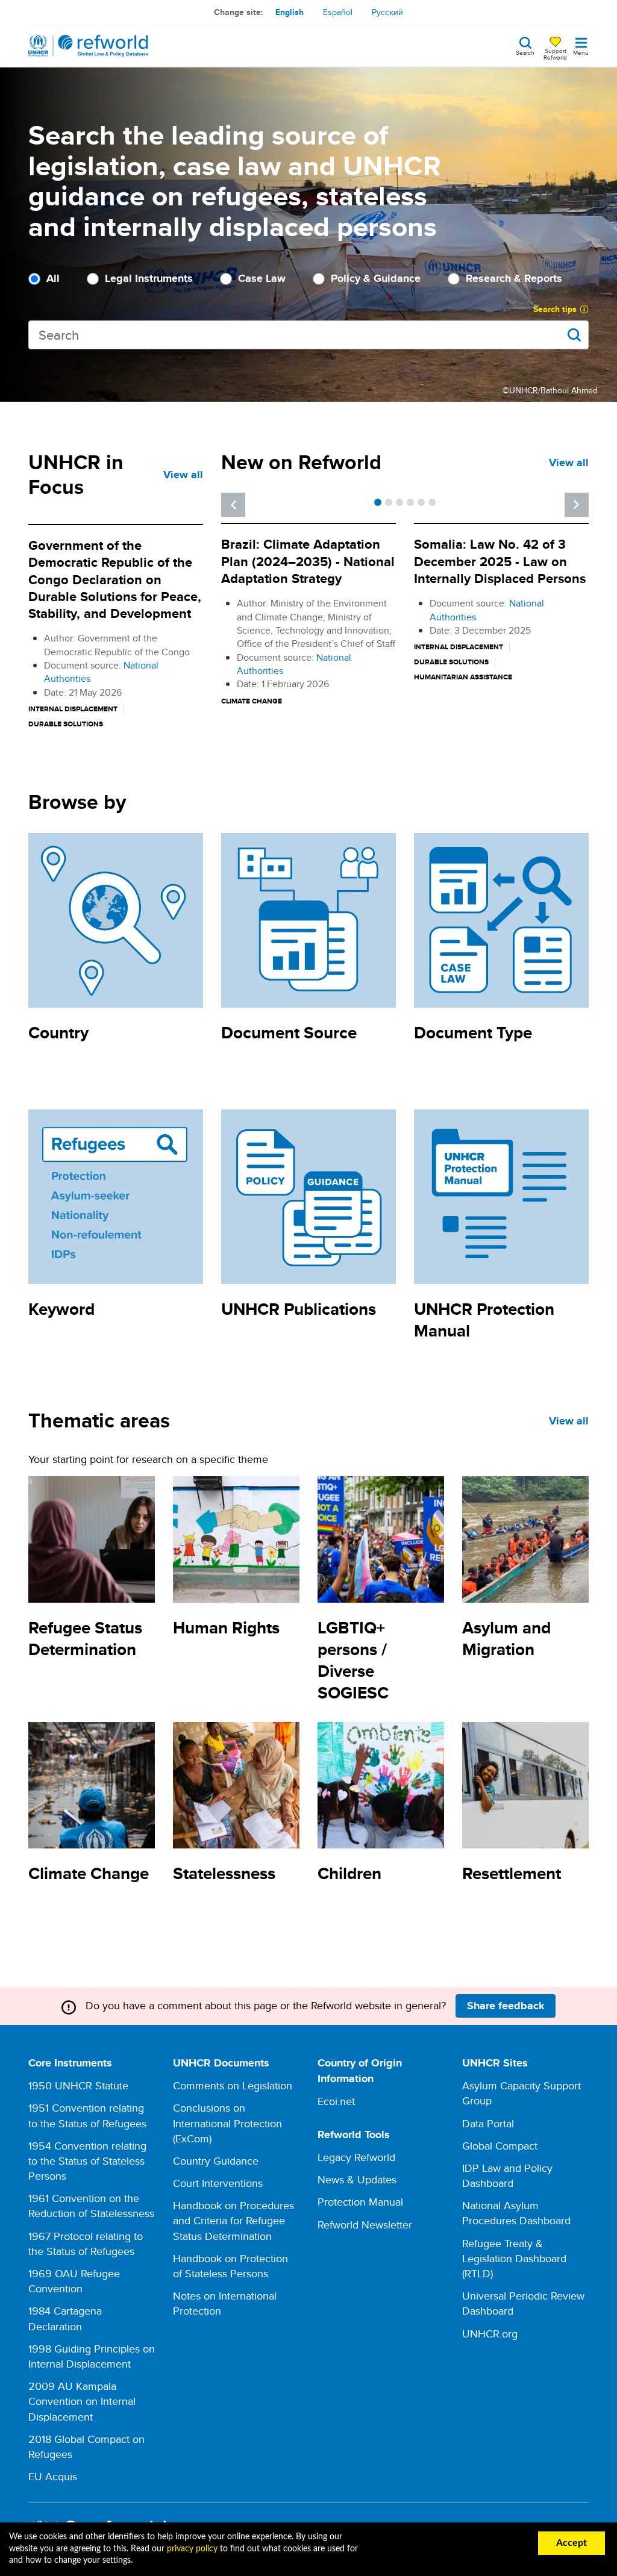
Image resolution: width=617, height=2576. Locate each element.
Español (338, 12)
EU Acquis (53, 2476)
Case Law (262, 279)
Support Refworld (555, 54)
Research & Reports (514, 279)
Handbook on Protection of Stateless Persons (230, 2266)
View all (183, 475)
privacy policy (192, 2549)
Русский (387, 12)
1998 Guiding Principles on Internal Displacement (92, 2356)
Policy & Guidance (376, 279)
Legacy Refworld (356, 2157)
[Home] (89, 46)
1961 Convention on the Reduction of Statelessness (91, 2206)
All (53, 279)
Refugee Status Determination (85, 1639)
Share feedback (506, 2006)
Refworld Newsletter (365, 2225)
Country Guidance (216, 2161)
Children (349, 1873)
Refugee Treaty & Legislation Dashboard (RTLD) (514, 2258)
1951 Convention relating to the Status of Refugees (87, 2115)
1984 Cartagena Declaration (65, 2318)
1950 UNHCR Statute (78, 2085)
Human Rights (226, 1628)
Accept (572, 2543)
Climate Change (89, 1873)
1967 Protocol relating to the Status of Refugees (86, 2244)
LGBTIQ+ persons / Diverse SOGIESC (353, 1660)
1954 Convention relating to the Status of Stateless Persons (87, 2161)
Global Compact (500, 2146)
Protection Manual (360, 2202)
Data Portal (488, 2123)
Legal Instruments (149, 279)
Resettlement (512, 1873)
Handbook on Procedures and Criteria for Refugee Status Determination (233, 2220)
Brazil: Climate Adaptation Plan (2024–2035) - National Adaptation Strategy (308, 561)
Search (525, 52)
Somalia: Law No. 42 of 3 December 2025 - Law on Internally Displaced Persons (500, 561)
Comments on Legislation (233, 2085)
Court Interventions (218, 2183)
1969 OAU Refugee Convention (74, 2281)
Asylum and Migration (506, 1639)
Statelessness (224, 1873)
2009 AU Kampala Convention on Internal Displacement (82, 2401)
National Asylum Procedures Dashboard (516, 2213)
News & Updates (357, 2179)
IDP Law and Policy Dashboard (507, 2175)
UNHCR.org (490, 2334)
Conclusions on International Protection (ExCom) (227, 2123)
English (290, 12)
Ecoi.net (336, 2101)
